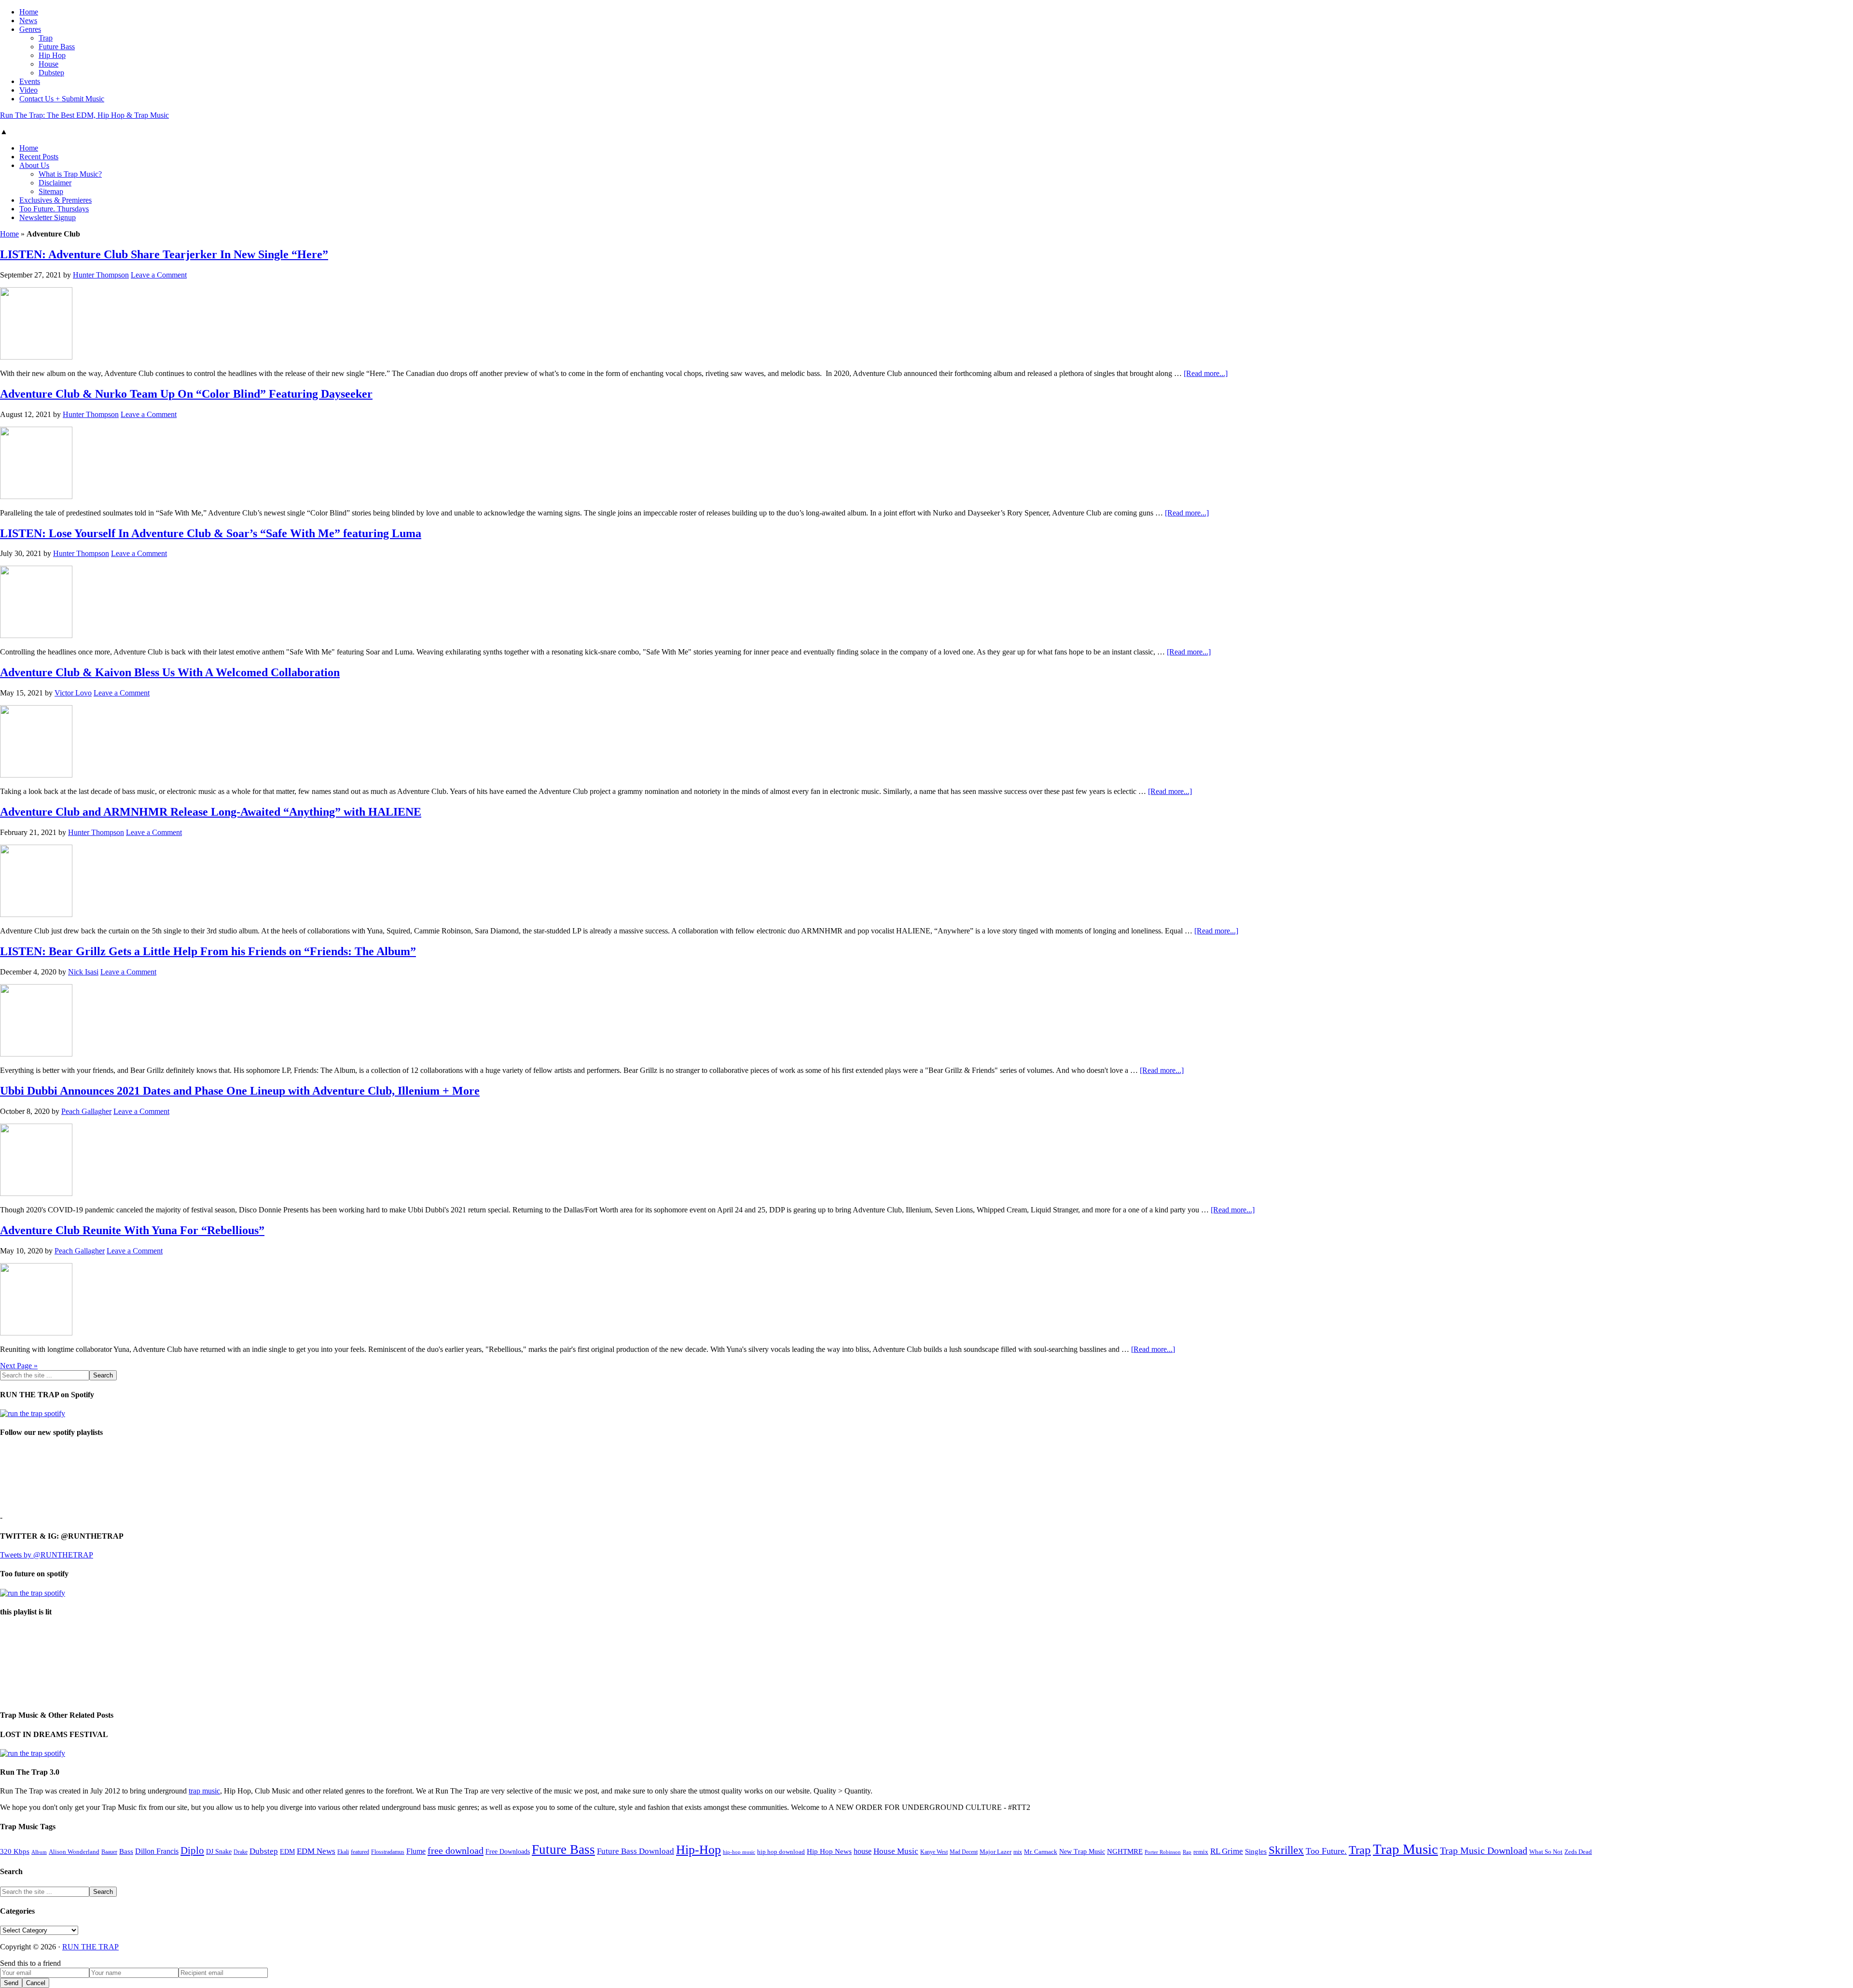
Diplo (192, 1850)
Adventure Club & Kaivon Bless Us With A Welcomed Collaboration (170, 672)
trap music (204, 1791)
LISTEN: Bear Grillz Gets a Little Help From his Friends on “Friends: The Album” (208, 951)
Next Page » (19, 1366)
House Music (896, 1851)
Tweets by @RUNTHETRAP (47, 1555)
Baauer (109, 1852)
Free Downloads (508, 1851)
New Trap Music (1082, 1852)
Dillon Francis (157, 1851)
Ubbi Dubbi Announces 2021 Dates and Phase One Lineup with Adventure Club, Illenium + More (240, 1091)
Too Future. (1326, 1851)
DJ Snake (219, 1852)
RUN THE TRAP (90, 1947)
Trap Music (1405, 1849)
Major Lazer (996, 1852)
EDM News (316, 1851)
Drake (241, 1852)
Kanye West (934, 1852)
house (863, 1851)
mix (1018, 1852)
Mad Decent (964, 1852)
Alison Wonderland (74, 1852)
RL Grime (1227, 1851)
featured (360, 1852)
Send (11, 1983)
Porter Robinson (1163, 1852)
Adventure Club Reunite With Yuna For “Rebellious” (132, 1230)
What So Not (1546, 1852)
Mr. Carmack (1041, 1852)
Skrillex (1286, 1850)
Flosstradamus (388, 1852)
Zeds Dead (1578, 1852)
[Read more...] (1206, 373)
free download (456, 1850)
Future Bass (563, 1849)
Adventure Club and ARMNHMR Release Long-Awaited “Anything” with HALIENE (211, 812)
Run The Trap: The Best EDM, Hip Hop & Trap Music (84, 115)
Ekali (343, 1852)
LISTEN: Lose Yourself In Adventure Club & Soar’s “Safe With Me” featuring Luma (211, 533)
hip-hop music (739, 1852)
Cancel (36, 1983)
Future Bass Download (636, 1851)
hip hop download (781, 1852)
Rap (1187, 1852)
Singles (1256, 1851)
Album (39, 1852)
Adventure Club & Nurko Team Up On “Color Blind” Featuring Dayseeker (186, 394)
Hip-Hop (698, 1850)
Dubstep (264, 1851)
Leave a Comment (159, 275)
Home (9, 234)
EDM (287, 1852)
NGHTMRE (1125, 1851)
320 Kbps (15, 1851)
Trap (1360, 1850)
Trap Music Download (1484, 1850)
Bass (126, 1851)
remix (1201, 1852)
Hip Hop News (829, 1851)
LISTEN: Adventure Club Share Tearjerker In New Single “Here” (164, 254)
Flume (416, 1851)
